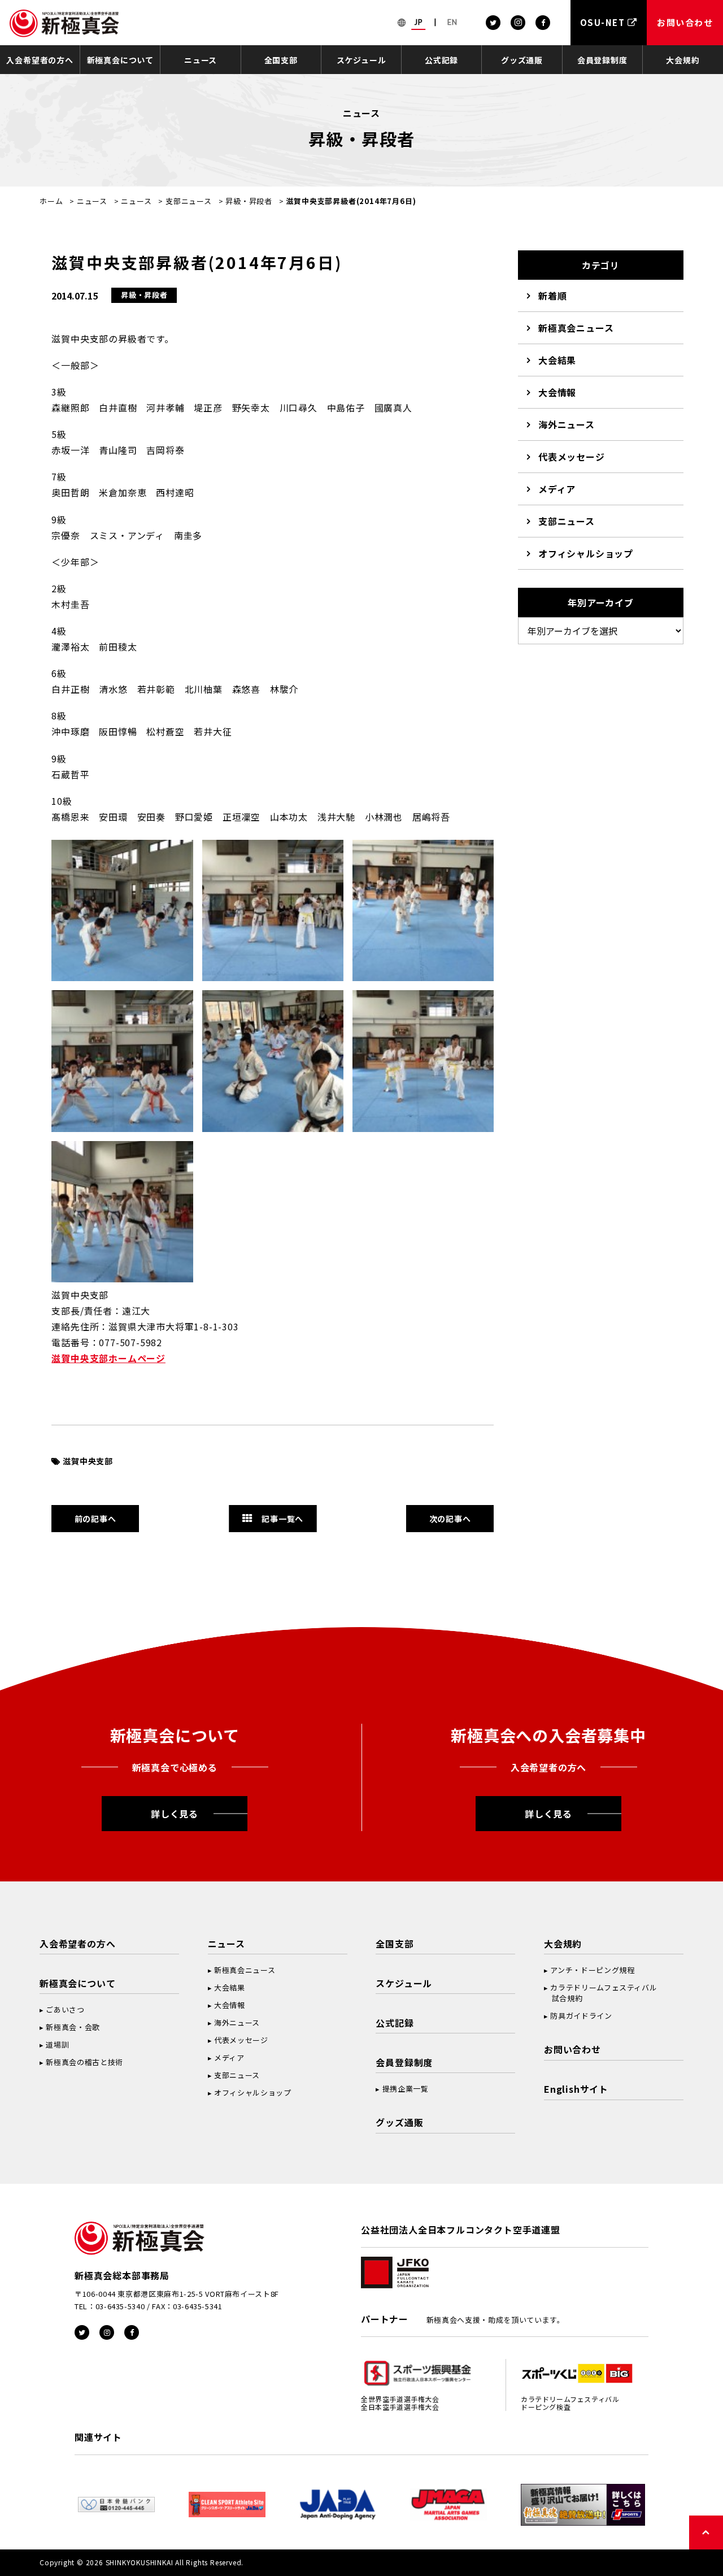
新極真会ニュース (576, 328)
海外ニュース (567, 424)
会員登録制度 (602, 60)
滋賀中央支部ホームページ (108, 1358)
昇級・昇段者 (249, 201)
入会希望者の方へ (40, 60)
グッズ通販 (522, 60)
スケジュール (361, 60)
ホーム (51, 201)
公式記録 (441, 60)
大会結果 (557, 360)
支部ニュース (189, 201)
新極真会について (120, 60)
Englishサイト (576, 2089)
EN (452, 22)
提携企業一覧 (406, 2089)
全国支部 (281, 60)
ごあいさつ (65, 2009)
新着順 (552, 296)
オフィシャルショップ (586, 553)
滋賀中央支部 (88, 1461)
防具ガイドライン (581, 2016)
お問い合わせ (572, 2049)
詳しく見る (175, 1814)
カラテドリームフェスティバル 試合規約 (600, 1993)
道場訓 (57, 2044)
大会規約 (683, 60)
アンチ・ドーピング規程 (592, 1970)
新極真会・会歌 (73, 2027)
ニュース (201, 60)
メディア (557, 489)
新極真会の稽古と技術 (84, 2062)
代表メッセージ (572, 457)
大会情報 (557, 392)
